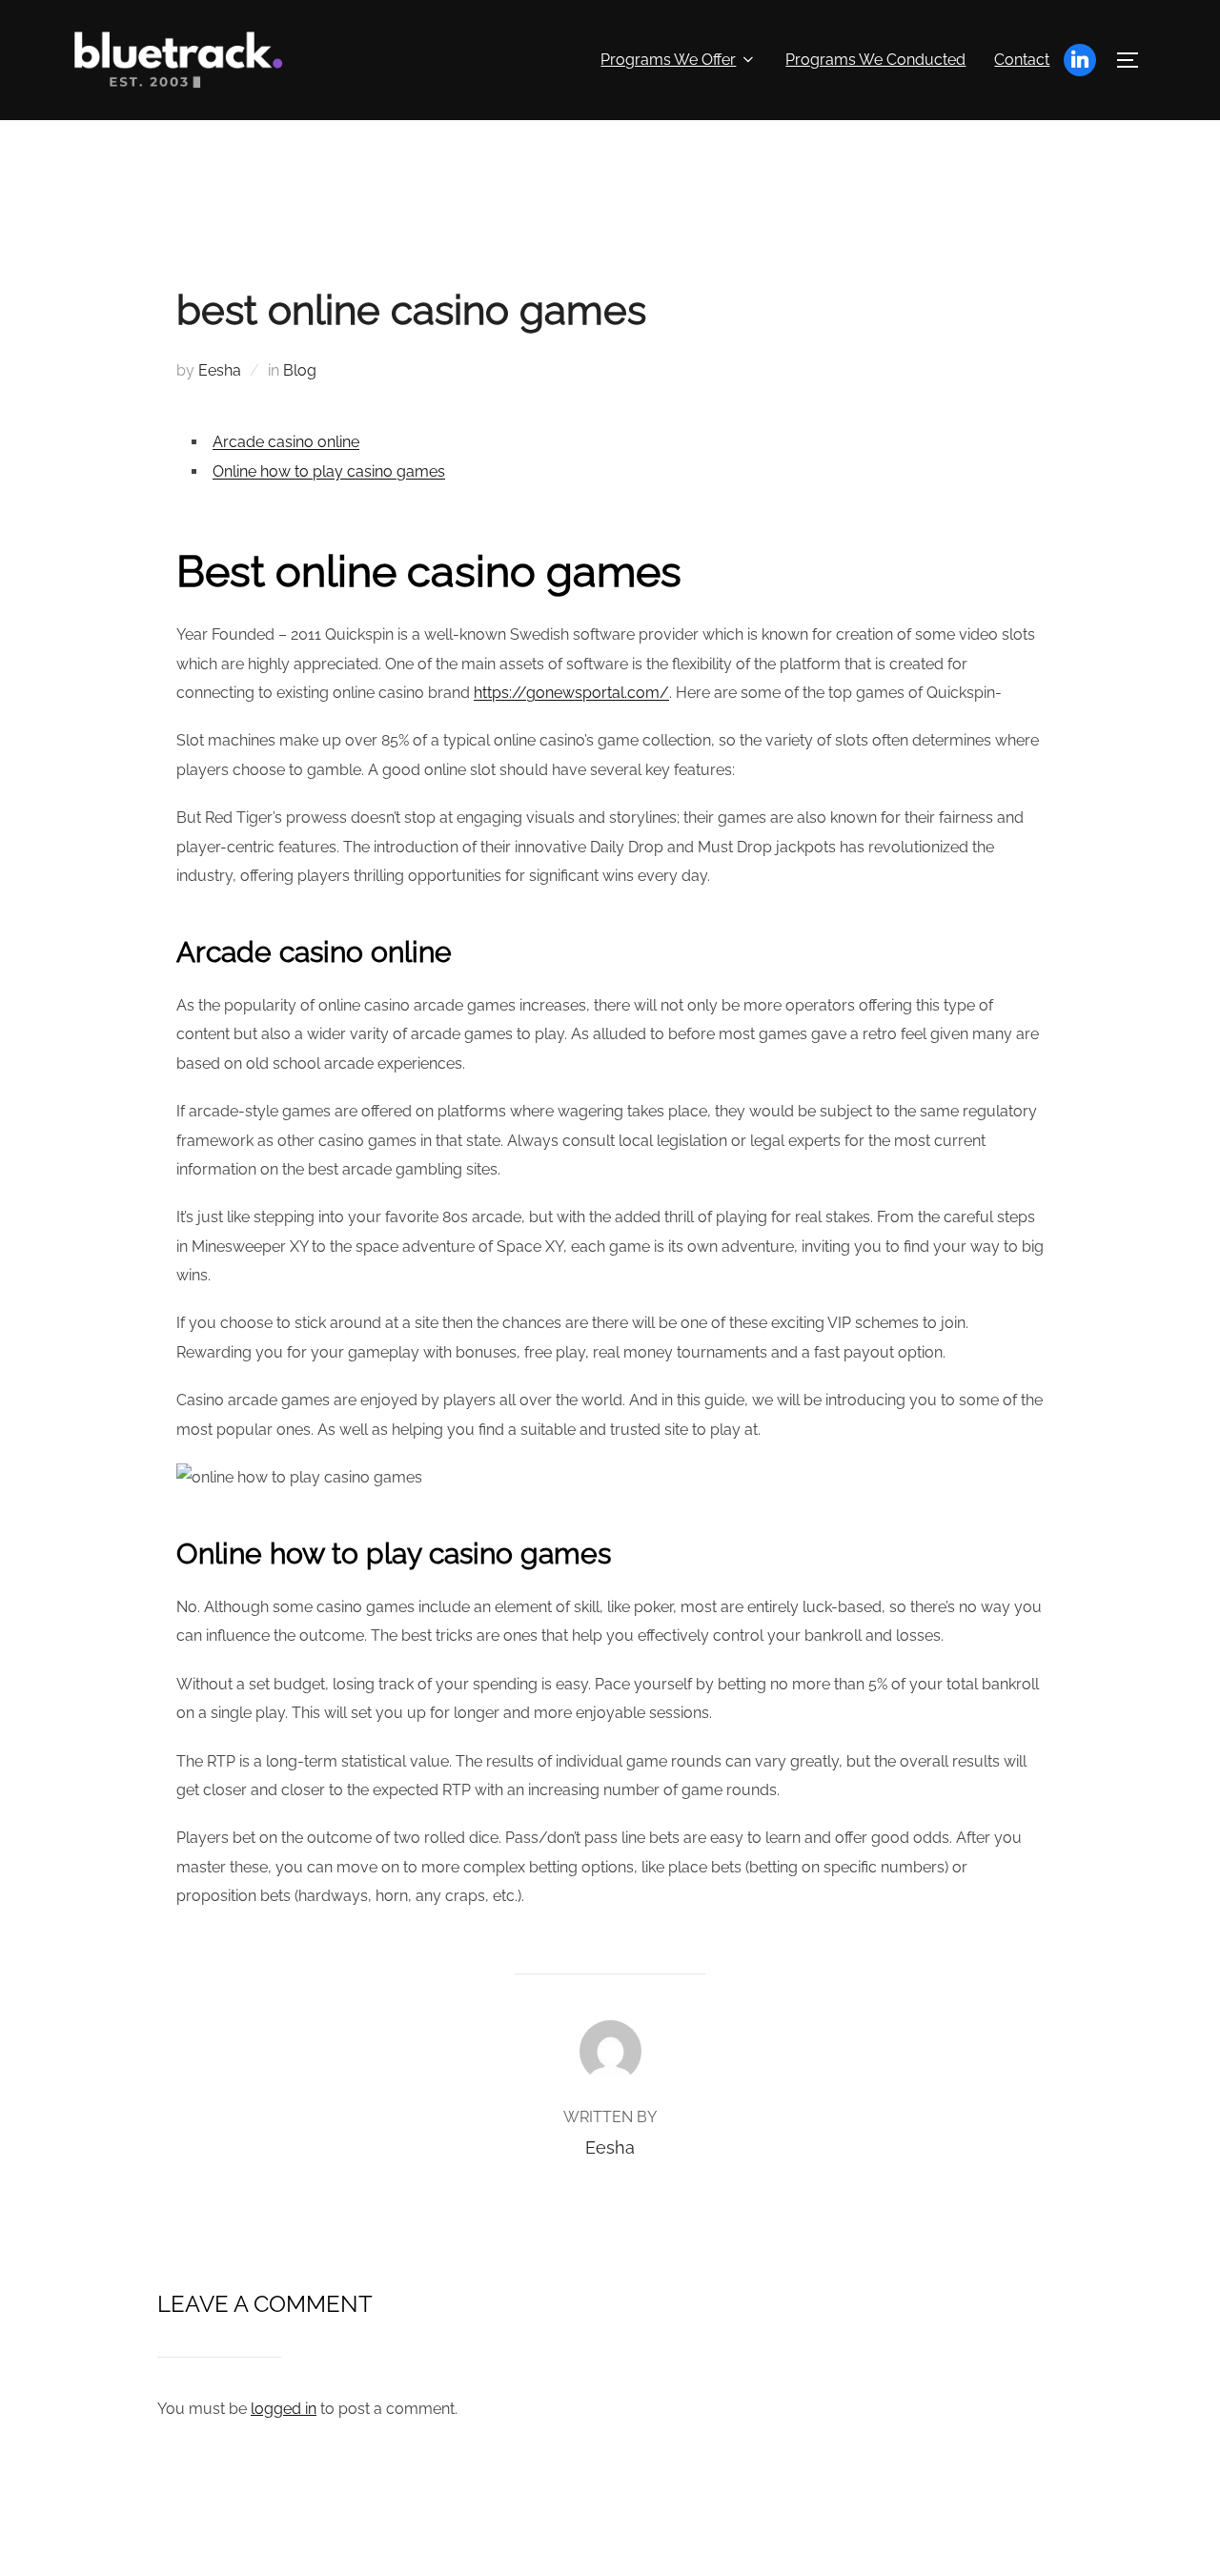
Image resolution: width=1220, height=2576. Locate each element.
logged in (284, 2409)
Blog (300, 370)
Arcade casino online (286, 442)
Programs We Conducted (875, 60)
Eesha (220, 370)
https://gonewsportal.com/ (571, 693)
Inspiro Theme (1021, 2540)
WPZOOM (1121, 2540)
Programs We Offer (668, 60)
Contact (1022, 60)
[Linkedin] (1080, 60)
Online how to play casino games (329, 471)
